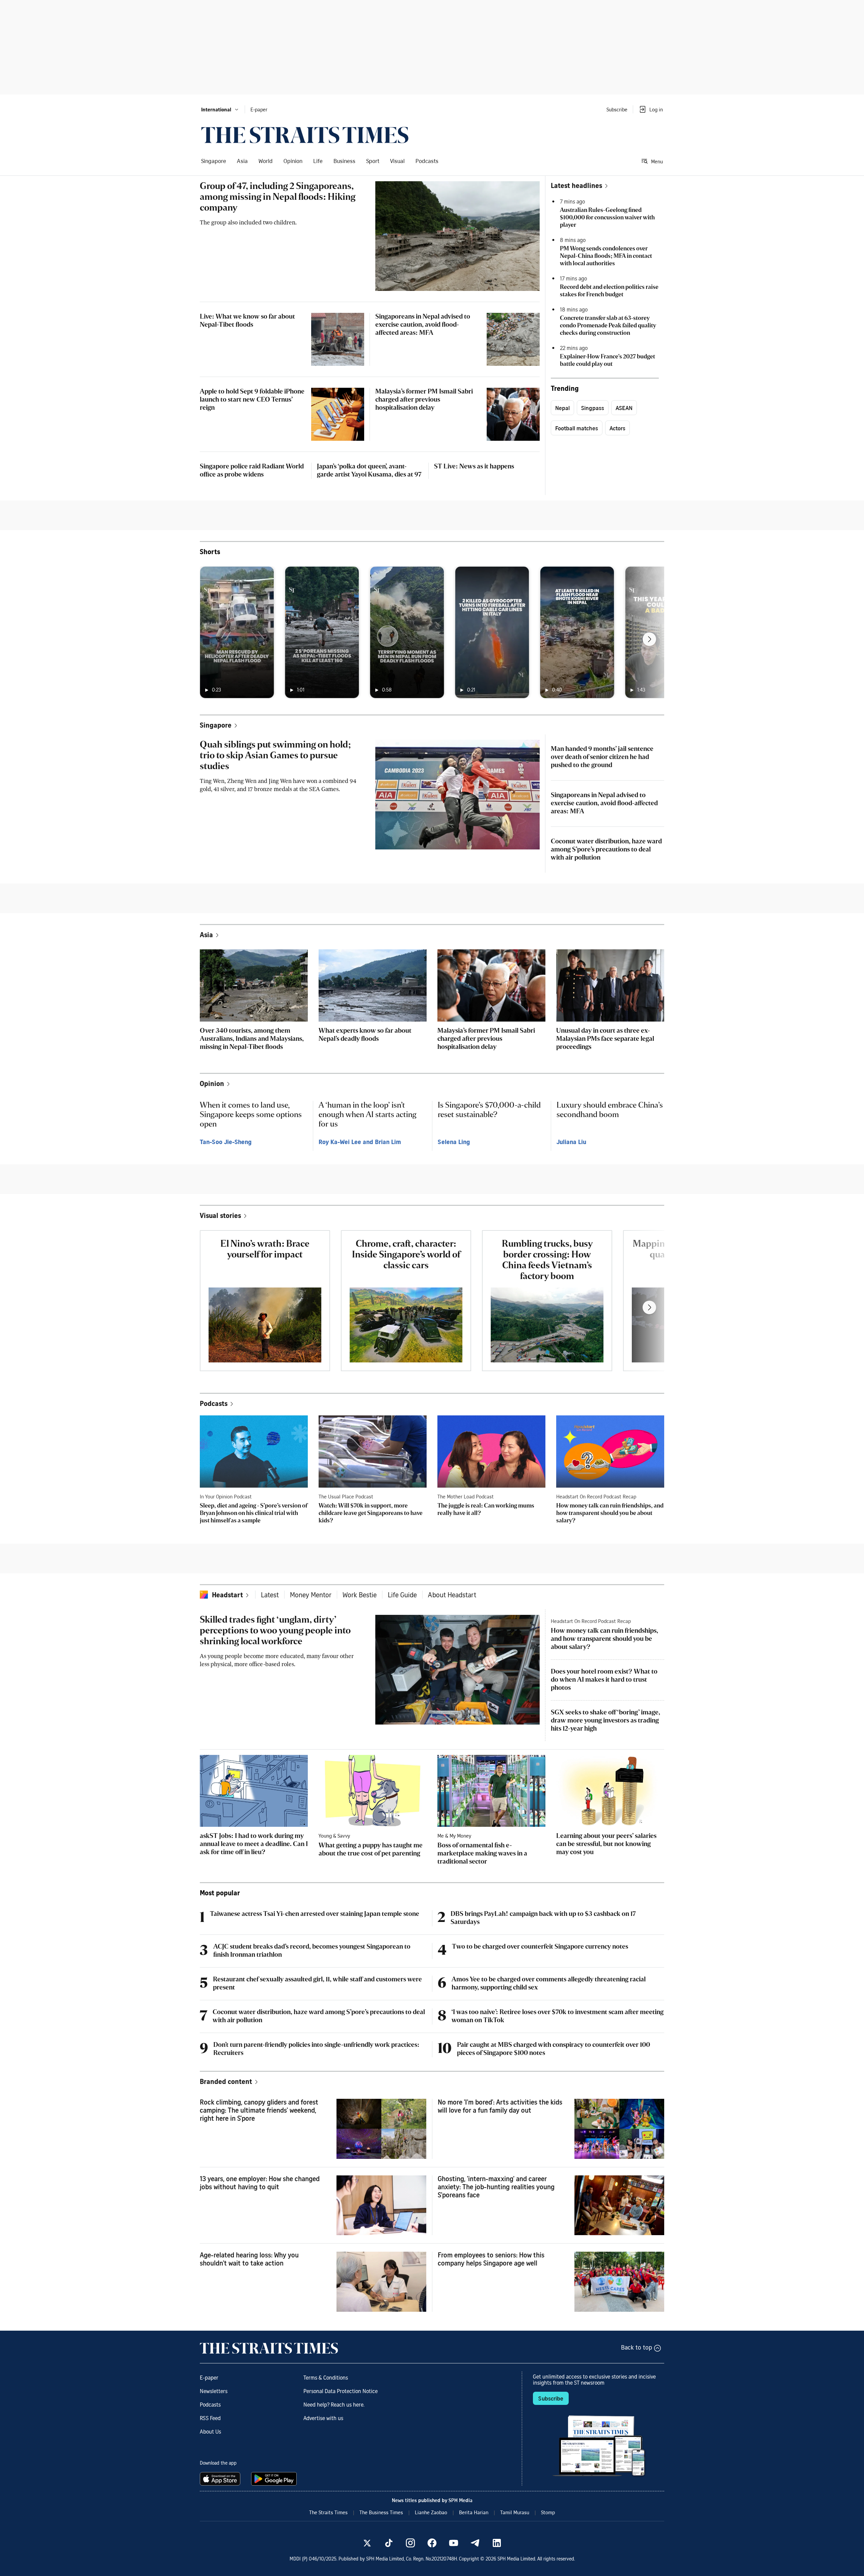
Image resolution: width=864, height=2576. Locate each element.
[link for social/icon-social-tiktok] (389, 2543)
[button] (220, 109)
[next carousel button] (649, 639)
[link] (305, 135)
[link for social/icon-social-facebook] (432, 2543)
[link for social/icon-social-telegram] (475, 2543)
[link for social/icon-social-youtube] (454, 2543)
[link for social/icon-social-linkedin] (497, 2543)
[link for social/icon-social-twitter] (367, 2543)
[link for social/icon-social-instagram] (410, 2543)
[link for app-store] (221, 2479)
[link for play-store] (275, 2479)
